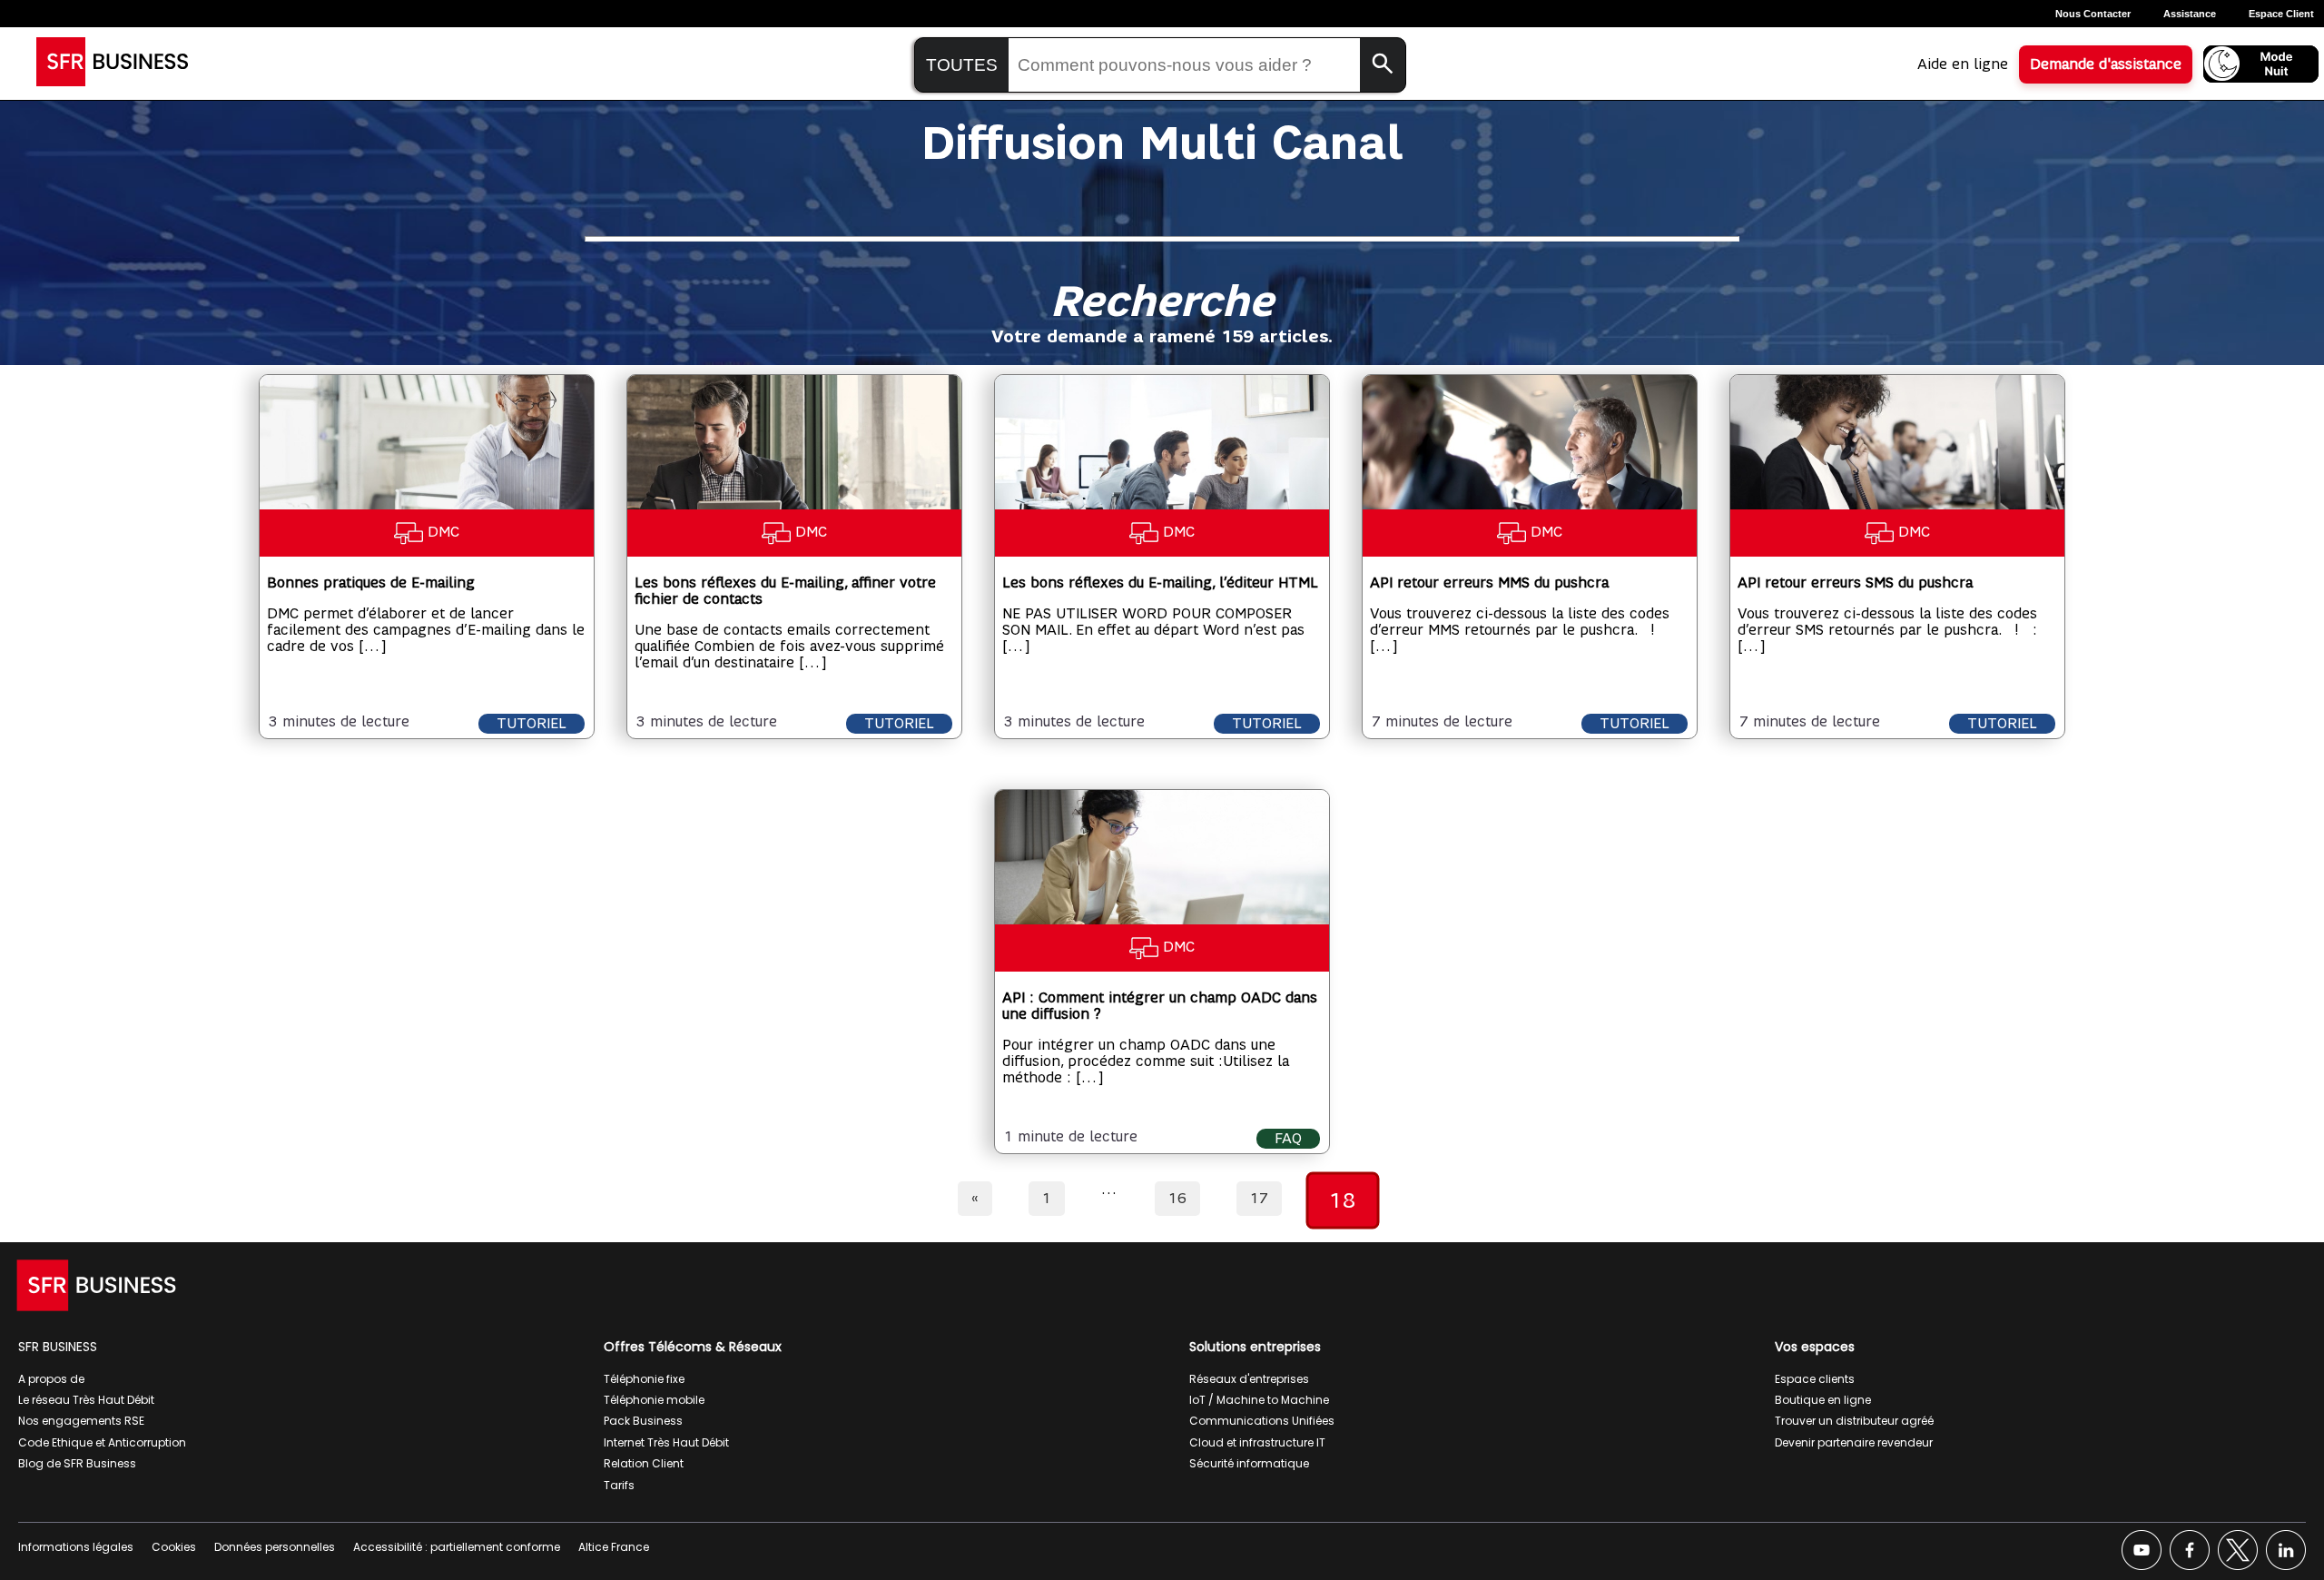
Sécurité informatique (1249, 1463)
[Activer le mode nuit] (2261, 64)
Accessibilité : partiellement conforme (457, 1547)
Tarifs (619, 1485)
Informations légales (76, 1547)
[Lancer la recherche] (1383, 65)
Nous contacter (2093, 14)
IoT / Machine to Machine (1259, 1400)
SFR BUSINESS (58, 1347)
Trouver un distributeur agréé (1854, 1421)
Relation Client (644, 1463)
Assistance (2190, 14)
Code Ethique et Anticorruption (102, 1442)
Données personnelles (275, 1547)
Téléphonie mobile (654, 1400)
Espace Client (2281, 14)
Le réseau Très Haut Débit (86, 1400)
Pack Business (643, 1421)
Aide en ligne (1963, 64)
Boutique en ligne (1823, 1400)
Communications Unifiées (1262, 1421)
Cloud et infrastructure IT (1257, 1442)
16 (1177, 1199)
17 (1259, 1199)
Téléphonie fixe (644, 1379)
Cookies (174, 1547)
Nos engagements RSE (81, 1421)
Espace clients (1815, 1379)
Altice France (614, 1547)
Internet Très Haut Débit (666, 1442)
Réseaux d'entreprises (1249, 1379)
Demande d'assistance (2106, 64)
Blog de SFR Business (77, 1463)
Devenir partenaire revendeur (1854, 1442)
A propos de (51, 1379)
